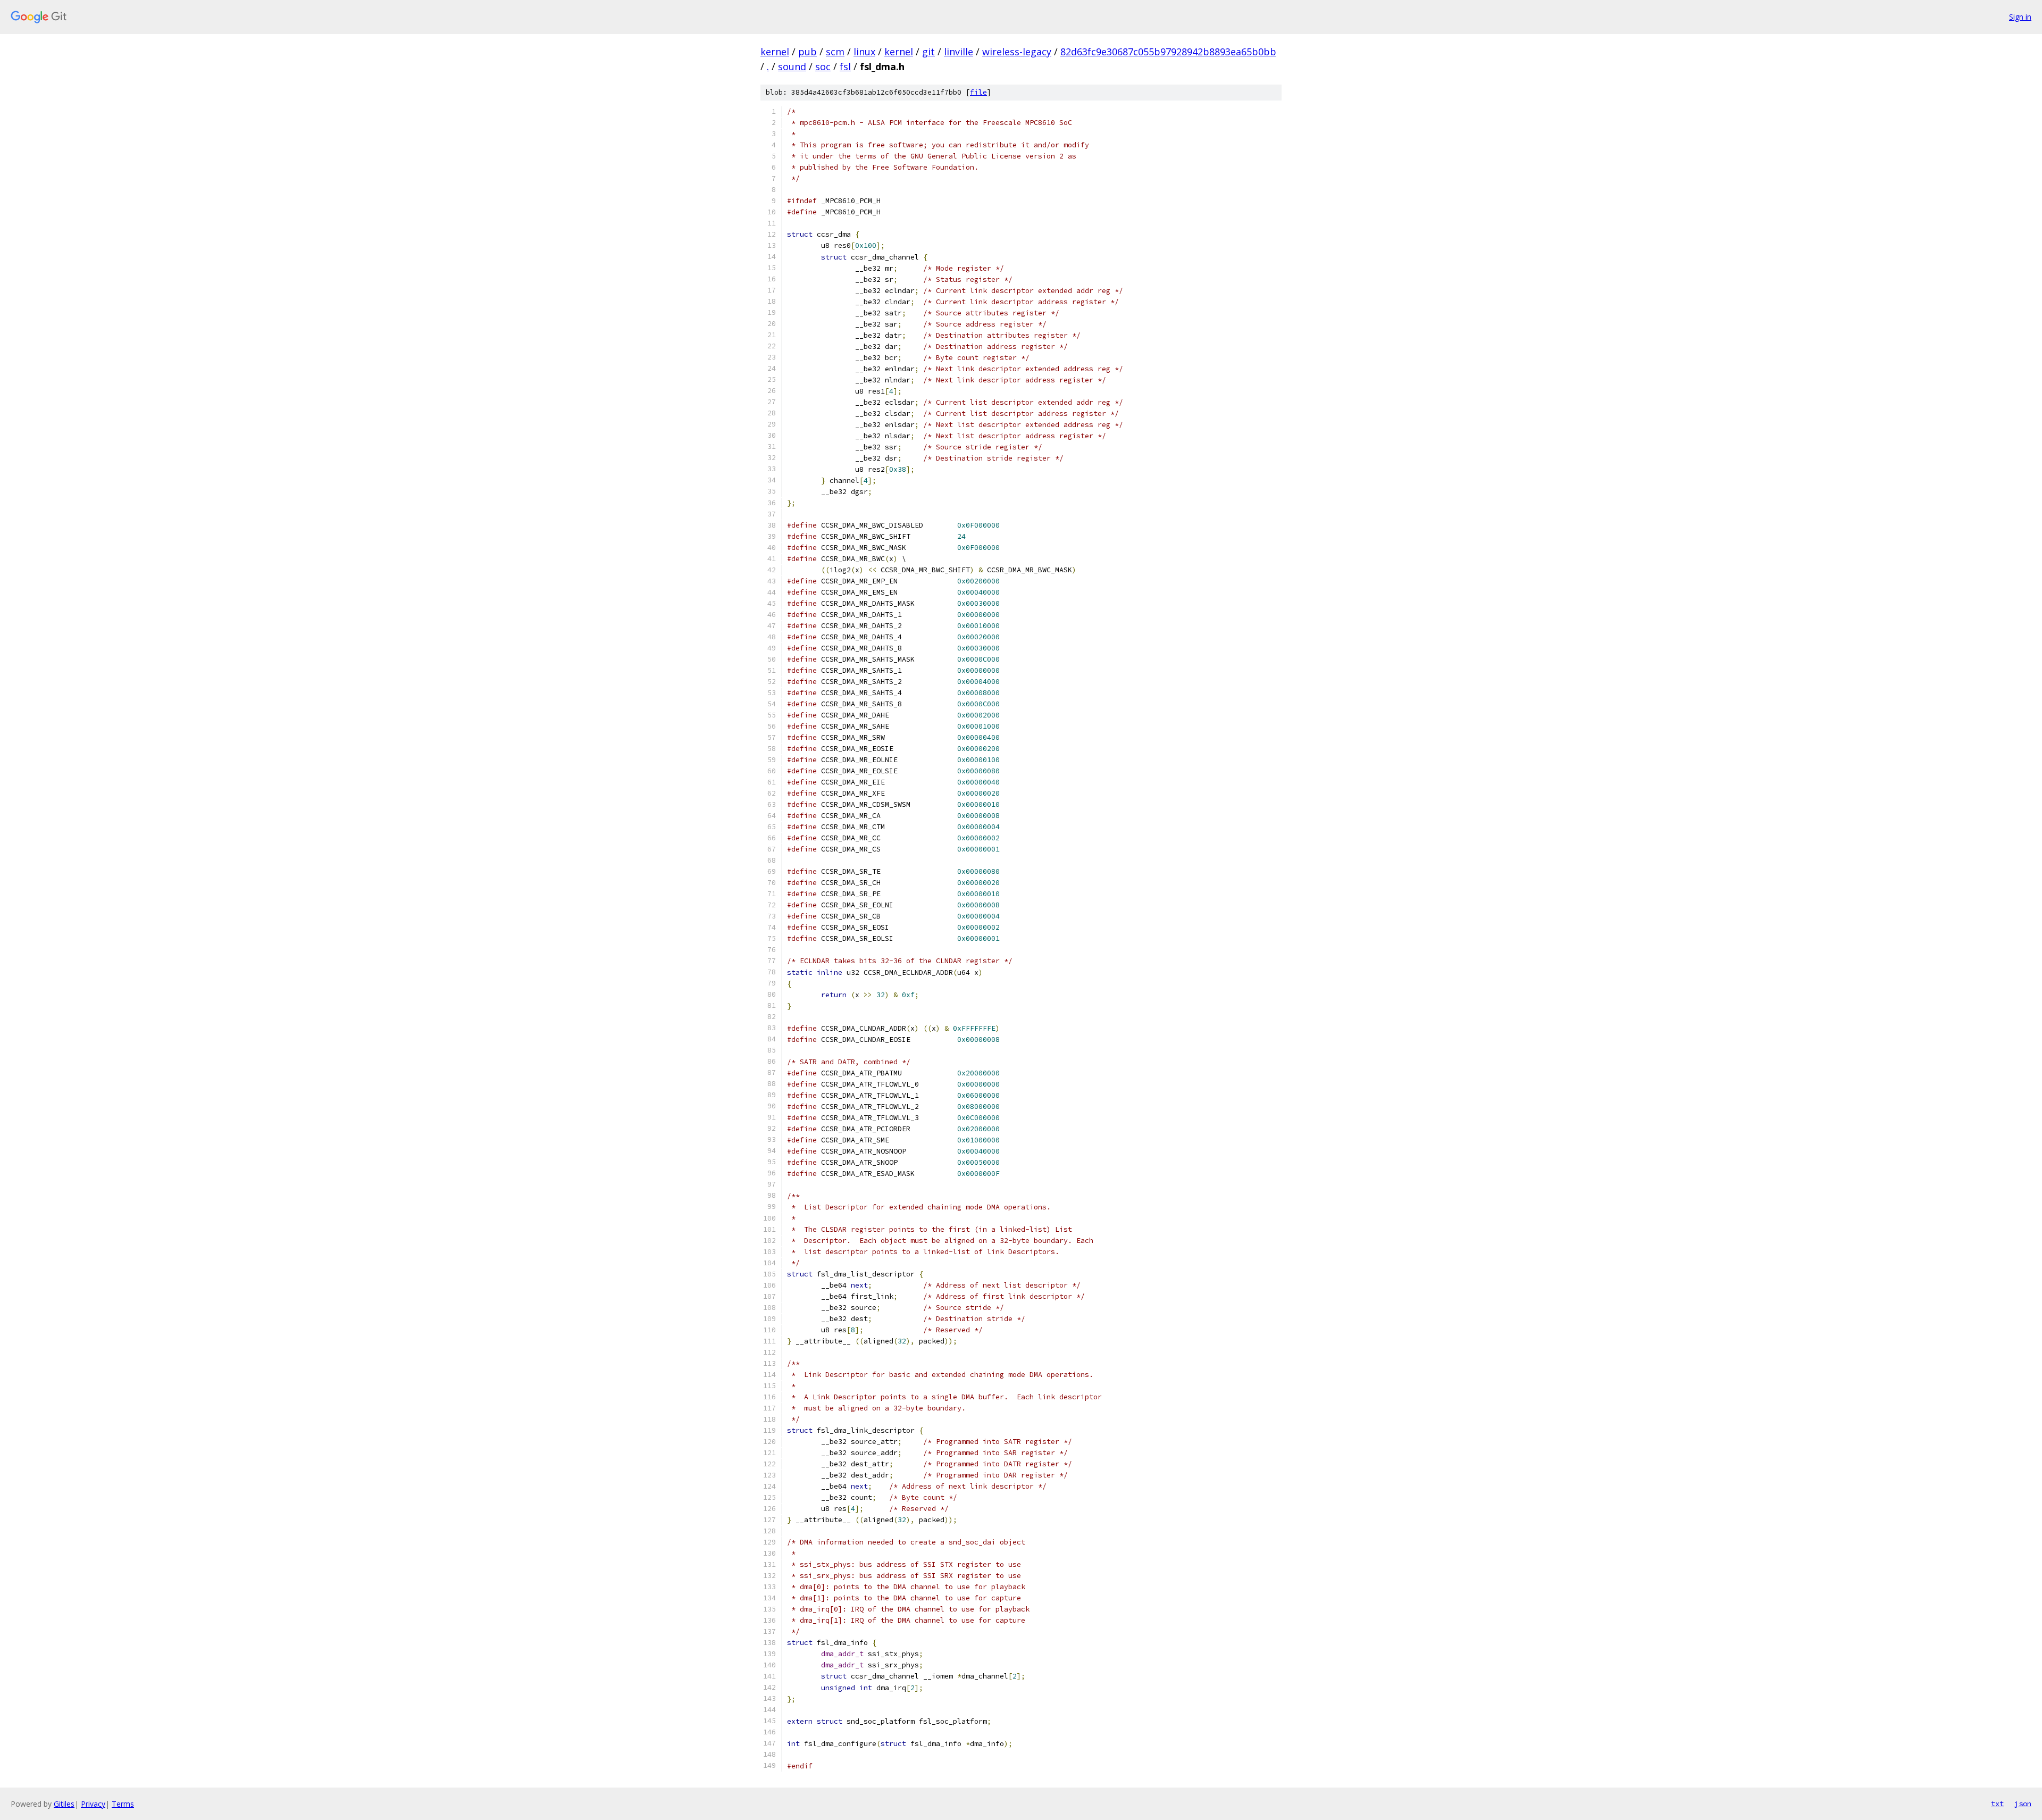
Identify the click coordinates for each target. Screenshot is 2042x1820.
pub (807, 52)
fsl (845, 66)
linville (959, 52)
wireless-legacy (1017, 52)
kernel (775, 52)
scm (835, 52)
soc (823, 66)
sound (792, 66)
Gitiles (64, 1804)
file (978, 92)
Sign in (2020, 17)
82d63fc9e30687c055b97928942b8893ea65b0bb (1168, 52)
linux (864, 52)
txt (1997, 1804)
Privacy (93, 1804)
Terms (123, 1804)
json (2023, 1804)
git (928, 52)
